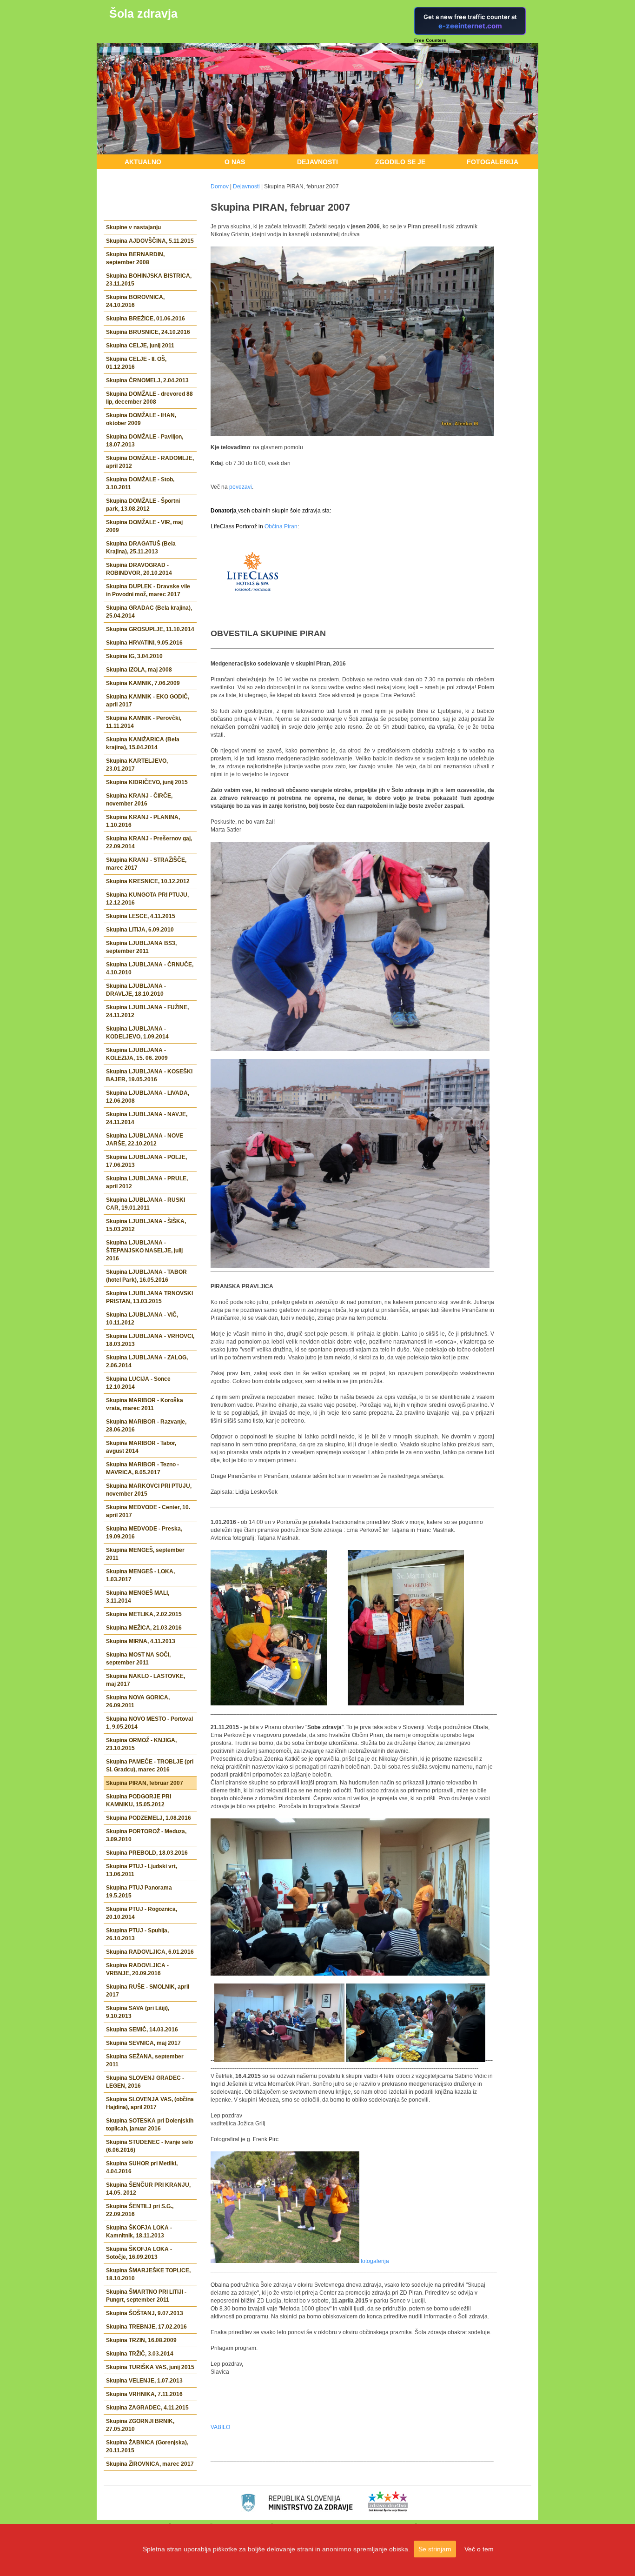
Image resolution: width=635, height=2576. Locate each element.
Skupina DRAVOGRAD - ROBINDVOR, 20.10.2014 (139, 569)
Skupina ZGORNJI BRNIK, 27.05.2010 (140, 2425)
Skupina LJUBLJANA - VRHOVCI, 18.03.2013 (150, 1340)
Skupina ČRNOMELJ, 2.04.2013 (147, 380)
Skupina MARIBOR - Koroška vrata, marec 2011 (145, 1404)
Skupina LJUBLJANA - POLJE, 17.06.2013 (146, 1161)
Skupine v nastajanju (133, 227)
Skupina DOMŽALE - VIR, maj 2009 (144, 526)
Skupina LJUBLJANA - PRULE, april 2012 (147, 1182)
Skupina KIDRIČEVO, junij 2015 (147, 782)
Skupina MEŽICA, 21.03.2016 (144, 1628)
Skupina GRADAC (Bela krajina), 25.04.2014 (149, 612)
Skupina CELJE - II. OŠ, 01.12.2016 (136, 363)
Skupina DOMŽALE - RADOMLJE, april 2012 (150, 462)
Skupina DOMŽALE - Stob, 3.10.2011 (140, 483)
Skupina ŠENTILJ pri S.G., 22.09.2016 (140, 2210)
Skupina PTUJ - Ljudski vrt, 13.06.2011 (142, 1870)
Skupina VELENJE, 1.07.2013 (144, 2381)
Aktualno (143, 162)
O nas (235, 162)
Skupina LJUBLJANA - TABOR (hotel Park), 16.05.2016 (146, 1276)
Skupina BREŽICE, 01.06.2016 (146, 319)
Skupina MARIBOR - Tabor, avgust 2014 (141, 1447)
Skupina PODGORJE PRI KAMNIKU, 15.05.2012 (139, 1801)
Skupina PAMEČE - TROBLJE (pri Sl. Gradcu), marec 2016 (150, 1766)
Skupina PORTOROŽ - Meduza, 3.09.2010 (146, 1835)
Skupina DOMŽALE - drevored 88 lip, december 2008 (149, 398)
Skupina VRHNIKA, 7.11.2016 (144, 2394)
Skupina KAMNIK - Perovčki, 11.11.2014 (144, 722)
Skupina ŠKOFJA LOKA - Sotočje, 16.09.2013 (139, 2253)
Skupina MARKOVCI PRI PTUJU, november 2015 (149, 1490)
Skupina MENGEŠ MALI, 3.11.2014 (138, 1597)
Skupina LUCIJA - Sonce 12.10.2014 (138, 1383)
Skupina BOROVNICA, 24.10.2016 (135, 301)
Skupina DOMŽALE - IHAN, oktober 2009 (141, 419)
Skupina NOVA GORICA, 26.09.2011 (138, 1701)
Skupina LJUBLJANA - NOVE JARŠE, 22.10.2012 (145, 1140)
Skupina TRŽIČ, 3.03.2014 (140, 2354)
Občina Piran (281, 526)
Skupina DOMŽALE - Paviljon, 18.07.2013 (145, 441)
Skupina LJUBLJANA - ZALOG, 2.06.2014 (147, 1361)
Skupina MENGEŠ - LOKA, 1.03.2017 (140, 1575)
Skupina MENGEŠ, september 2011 (145, 1554)
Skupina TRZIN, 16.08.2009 (141, 2340)
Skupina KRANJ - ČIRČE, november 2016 (139, 800)
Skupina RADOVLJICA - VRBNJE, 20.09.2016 (137, 1969)
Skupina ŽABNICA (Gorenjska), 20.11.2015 (147, 2446)
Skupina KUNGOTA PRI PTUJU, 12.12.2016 (147, 899)
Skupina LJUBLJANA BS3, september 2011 (141, 947)
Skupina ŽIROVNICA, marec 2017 (150, 2464)
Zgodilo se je (400, 162)
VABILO (220, 2427)
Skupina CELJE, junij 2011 (140, 346)
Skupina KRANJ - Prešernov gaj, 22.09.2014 (149, 842)
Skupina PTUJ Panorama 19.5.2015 (139, 1892)
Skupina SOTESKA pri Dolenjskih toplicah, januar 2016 (150, 2125)
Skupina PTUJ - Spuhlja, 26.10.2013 (137, 1934)
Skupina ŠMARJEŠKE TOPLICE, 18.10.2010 (148, 2274)
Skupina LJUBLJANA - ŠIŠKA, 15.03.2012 (146, 1225)
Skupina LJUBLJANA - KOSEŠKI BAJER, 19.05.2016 (149, 1075)
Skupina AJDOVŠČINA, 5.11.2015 (150, 241)
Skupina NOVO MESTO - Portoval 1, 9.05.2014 (149, 1723)
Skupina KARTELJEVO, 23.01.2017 (137, 765)
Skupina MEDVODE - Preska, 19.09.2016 (144, 1533)
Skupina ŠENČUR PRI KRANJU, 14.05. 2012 (148, 2189)
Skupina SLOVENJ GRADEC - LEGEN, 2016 (145, 2082)
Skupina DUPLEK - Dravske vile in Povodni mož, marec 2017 (148, 590)
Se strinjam (435, 2549)
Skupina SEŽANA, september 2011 (145, 2060)
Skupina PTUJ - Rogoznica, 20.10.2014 (142, 1913)
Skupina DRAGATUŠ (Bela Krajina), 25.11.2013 (141, 548)
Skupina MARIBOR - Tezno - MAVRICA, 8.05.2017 (142, 1468)
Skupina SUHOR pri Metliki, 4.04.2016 (142, 2167)
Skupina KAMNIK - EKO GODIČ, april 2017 (148, 701)
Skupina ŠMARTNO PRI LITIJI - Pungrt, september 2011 (146, 2296)
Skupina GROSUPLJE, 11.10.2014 (150, 629)
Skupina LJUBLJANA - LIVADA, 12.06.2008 (148, 1097)
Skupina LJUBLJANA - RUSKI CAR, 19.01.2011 (146, 1204)
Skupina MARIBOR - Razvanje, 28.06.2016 (146, 1426)
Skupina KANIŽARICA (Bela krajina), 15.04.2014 (143, 743)
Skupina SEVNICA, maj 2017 (143, 2043)
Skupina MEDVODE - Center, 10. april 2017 (148, 1511)
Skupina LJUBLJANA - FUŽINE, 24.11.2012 (147, 1011)
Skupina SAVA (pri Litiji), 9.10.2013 (138, 2012)
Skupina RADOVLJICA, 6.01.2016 (150, 1952)
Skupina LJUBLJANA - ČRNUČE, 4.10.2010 (150, 968)
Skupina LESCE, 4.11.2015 (141, 916)
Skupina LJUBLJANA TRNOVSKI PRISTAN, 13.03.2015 (149, 1297)
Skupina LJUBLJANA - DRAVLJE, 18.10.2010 (136, 990)
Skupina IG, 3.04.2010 (134, 656)
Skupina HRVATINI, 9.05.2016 (144, 643)
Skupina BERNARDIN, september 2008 (135, 258)
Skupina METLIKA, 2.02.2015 (144, 1614)
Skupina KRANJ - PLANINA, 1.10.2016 (143, 821)
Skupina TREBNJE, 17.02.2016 (146, 2327)
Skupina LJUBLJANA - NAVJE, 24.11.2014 (147, 1118)
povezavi (241, 487)
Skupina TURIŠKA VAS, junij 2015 (150, 2367)
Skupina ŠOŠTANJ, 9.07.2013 (145, 2313)
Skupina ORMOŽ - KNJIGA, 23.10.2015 (141, 1744)
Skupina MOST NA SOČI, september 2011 (138, 1659)
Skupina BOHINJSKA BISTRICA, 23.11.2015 (149, 280)
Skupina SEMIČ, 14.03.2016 (142, 2030)
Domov (220, 186)
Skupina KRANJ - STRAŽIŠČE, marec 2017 (146, 864)
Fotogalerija (493, 162)
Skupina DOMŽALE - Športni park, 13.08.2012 (143, 505)
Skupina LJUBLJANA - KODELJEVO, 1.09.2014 (137, 1033)
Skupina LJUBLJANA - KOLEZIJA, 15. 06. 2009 (137, 1054)
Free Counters (430, 40)
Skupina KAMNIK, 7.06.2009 (143, 683)
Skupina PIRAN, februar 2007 (145, 1783)
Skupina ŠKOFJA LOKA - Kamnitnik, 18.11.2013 (139, 2232)
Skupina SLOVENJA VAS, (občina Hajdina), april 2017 (150, 2103)
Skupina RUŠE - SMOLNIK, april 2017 (148, 1991)
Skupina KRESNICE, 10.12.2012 (148, 881)
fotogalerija (375, 2261)
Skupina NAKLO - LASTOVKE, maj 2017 (146, 1680)
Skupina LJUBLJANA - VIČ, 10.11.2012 (142, 1319)
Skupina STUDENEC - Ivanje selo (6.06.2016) (149, 2146)
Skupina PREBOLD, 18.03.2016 (147, 1853)
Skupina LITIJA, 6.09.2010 (140, 930)
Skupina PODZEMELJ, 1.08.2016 (149, 1818)
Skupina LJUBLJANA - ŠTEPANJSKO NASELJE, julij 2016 (144, 1251)
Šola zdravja (143, 13)
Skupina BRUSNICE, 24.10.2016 (148, 332)
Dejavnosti (317, 162)
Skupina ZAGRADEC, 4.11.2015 (147, 2408)
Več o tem (479, 2549)
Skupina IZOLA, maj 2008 (139, 670)
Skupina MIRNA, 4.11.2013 (141, 1641)
